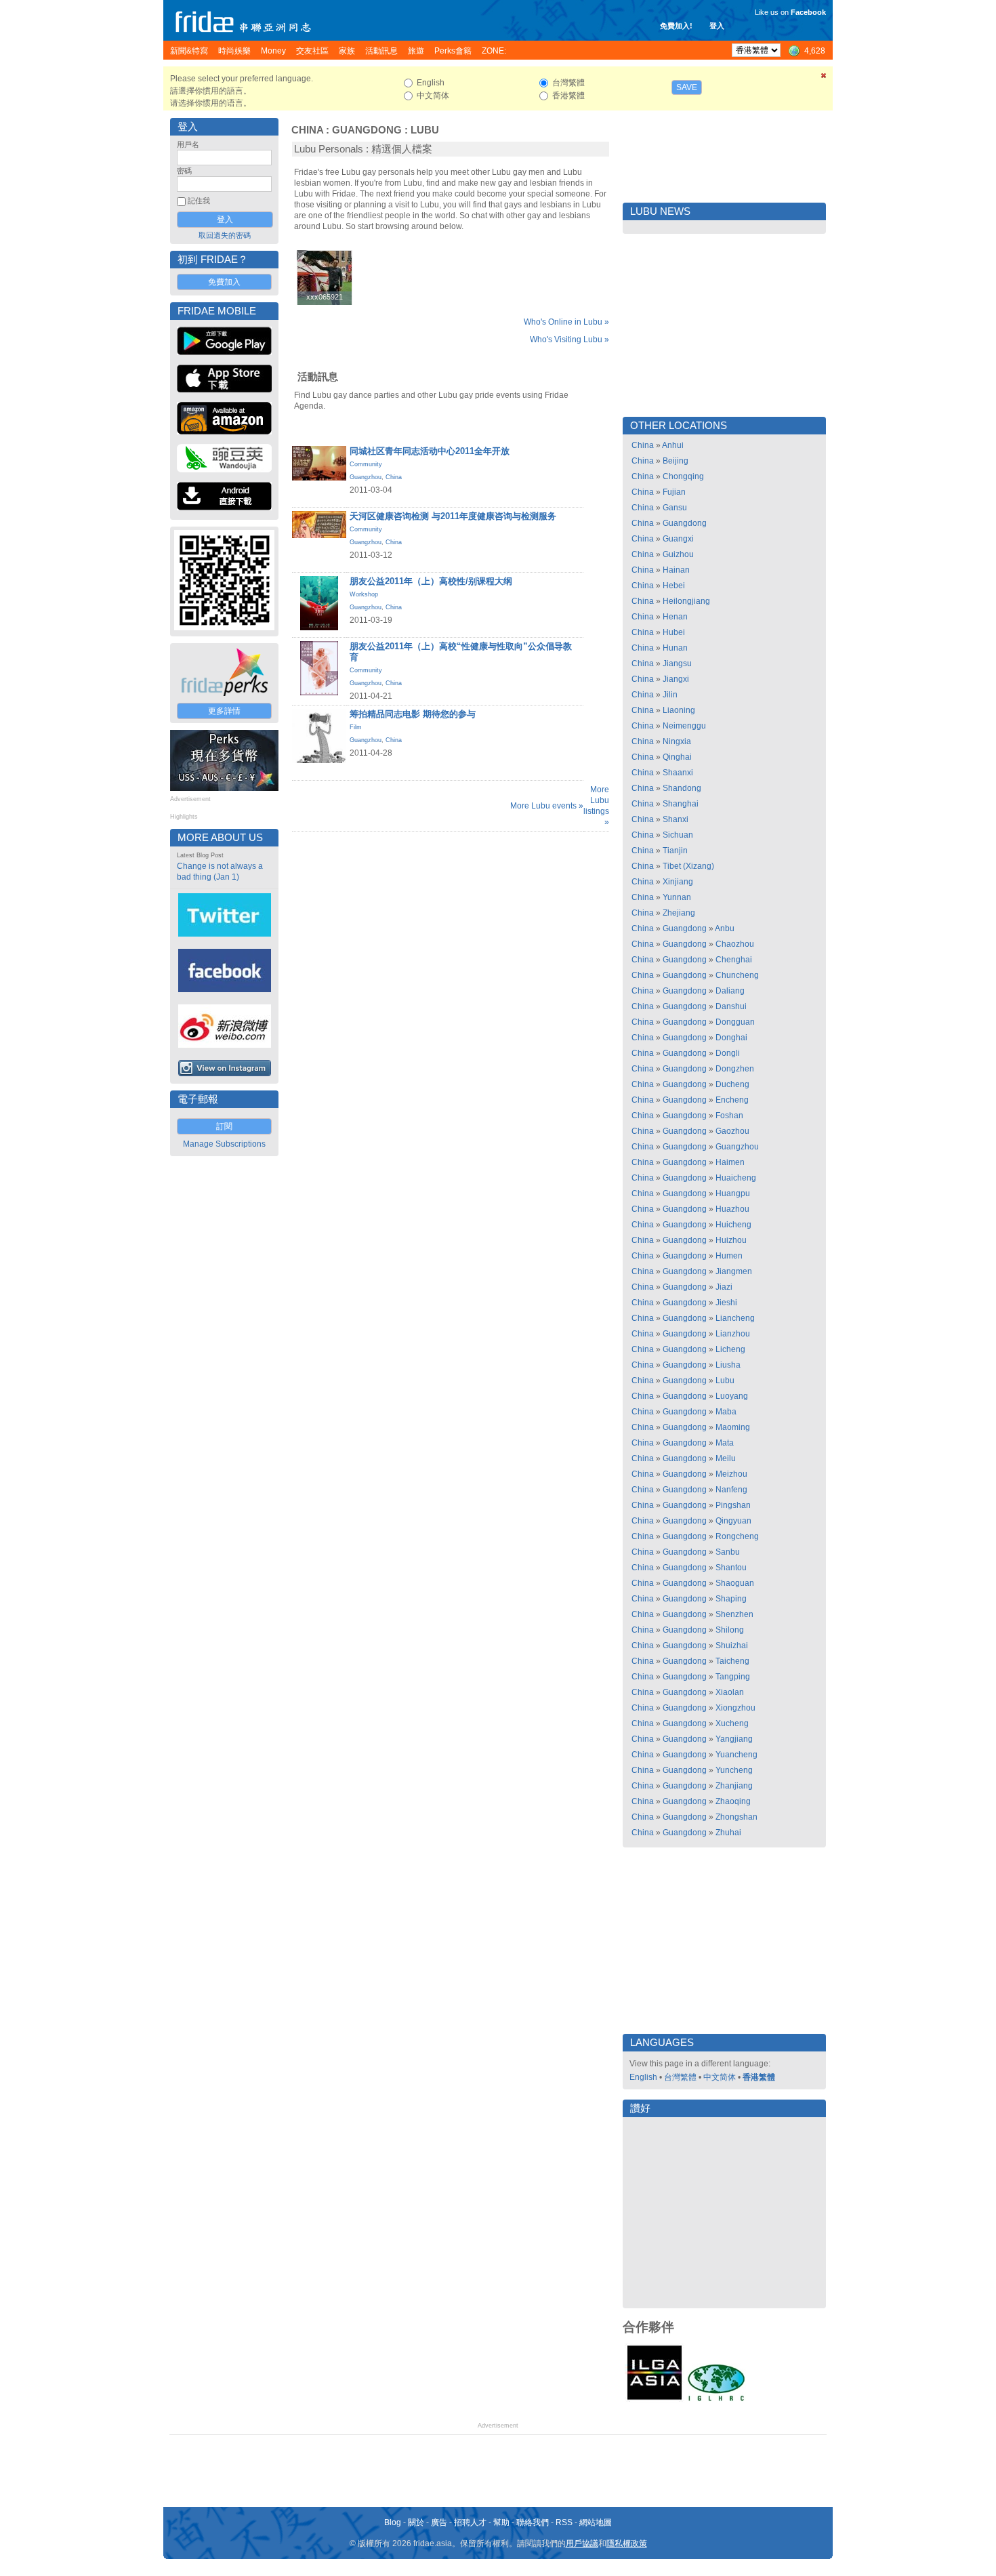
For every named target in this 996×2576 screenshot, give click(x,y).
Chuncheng (737, 975)
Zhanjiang (734, 1786)
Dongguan (735, 1022)
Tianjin (675, 851)
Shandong (682, 788)
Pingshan (733, 1505)
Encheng (732, 1100)
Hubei (674, 632)
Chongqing (683, 476)
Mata (725, 1443)
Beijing (676, 461)
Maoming (733, 1427)
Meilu (726, 1458)
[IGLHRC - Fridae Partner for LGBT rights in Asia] (716, 2400)
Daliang (730, 991)
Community (366, 464)
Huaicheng (736, 1178)
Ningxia (677, 741)
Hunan (675, 648)
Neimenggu (684, 726)
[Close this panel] (824, 78)
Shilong (730, 1630)
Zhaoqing (733, 1801)
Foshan (729, 1116)
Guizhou (678, 554)
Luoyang (732, 1396)
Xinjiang (678, 882)
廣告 (439, 2522)
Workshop (364, 594)
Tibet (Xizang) (688, 866)
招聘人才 (470, 2522)
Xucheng (732, 1723)
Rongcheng (737, 1536)
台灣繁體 (680, 2077)
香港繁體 (759, 2077)
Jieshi (726, 1303)
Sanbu (728, 1552)
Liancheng (735, 1318)
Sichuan (678, 835)
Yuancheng (736, 1755)
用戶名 (188, 144)
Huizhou (731, 1240)
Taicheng (732, 1661)
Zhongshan (736, 1817)
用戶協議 (582, 2543)
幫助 (501, 2522)
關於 (416, 2522)
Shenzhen (734, 1614)
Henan (675, 617)
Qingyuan (733, 1521)
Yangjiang (734, 1739)
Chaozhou (735, 944)
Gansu (675, 508)
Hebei (674, 586)
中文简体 (720, 2077)
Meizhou (731, 1474)
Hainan (676, 570)
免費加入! (676, 26)
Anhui (673, 445)
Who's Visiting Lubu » (569, 340)
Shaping (731, 1599)
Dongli (728, 1053)
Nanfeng (731, 1490)
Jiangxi (676, 679)
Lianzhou (733, 1334)
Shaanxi (678, 773)
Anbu (725, 928)
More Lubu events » (547, 806)
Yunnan (677, 897)
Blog (393, 2522)
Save (687, 87)
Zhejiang (679, 913)
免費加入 (224, 282)
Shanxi (676, 819)
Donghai (731, 1038)
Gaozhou (732, 1131)
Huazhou (732, 1209)
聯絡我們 (533, 2522)
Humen (729, 1256)
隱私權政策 (627, 2543)
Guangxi (678, 539)
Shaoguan (735, 1583)
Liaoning (679, 710)
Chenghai (734, 960)
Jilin (670, 695)
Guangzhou (366, 477)
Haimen (730, 1162)
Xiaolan (730, 1692)
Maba (726, 1412)
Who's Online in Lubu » (566, 322)
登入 (717, 26)
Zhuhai (728, 1833)
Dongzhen (735, 1069)
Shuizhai (732, 1645)
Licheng (730, 1349)
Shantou (731, 1568)
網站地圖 (596, 2522)
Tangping (733, 1677)
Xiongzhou (735, 1708)
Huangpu (733, 1193)
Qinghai (677, 757)
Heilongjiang (686, 601)
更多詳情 (224, 711)
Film (356, 727)
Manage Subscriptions (224, 1144)
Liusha (728, 1365)
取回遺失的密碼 (225, 235)
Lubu (425, 130)
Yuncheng (734, 1770)
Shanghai (681, 804)
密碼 (184, 171)
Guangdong (367, 130)
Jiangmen (734, 1271)
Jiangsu (677, 663)
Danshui (731, 1006)
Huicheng (733, 1225)
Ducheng (732, 1084)
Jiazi (724, 1287)
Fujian (674, 492)
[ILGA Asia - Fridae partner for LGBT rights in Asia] (655, 2400)
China (307, 130)
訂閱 (224, 1126)
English (643, 2077)
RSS (564, 2522)
